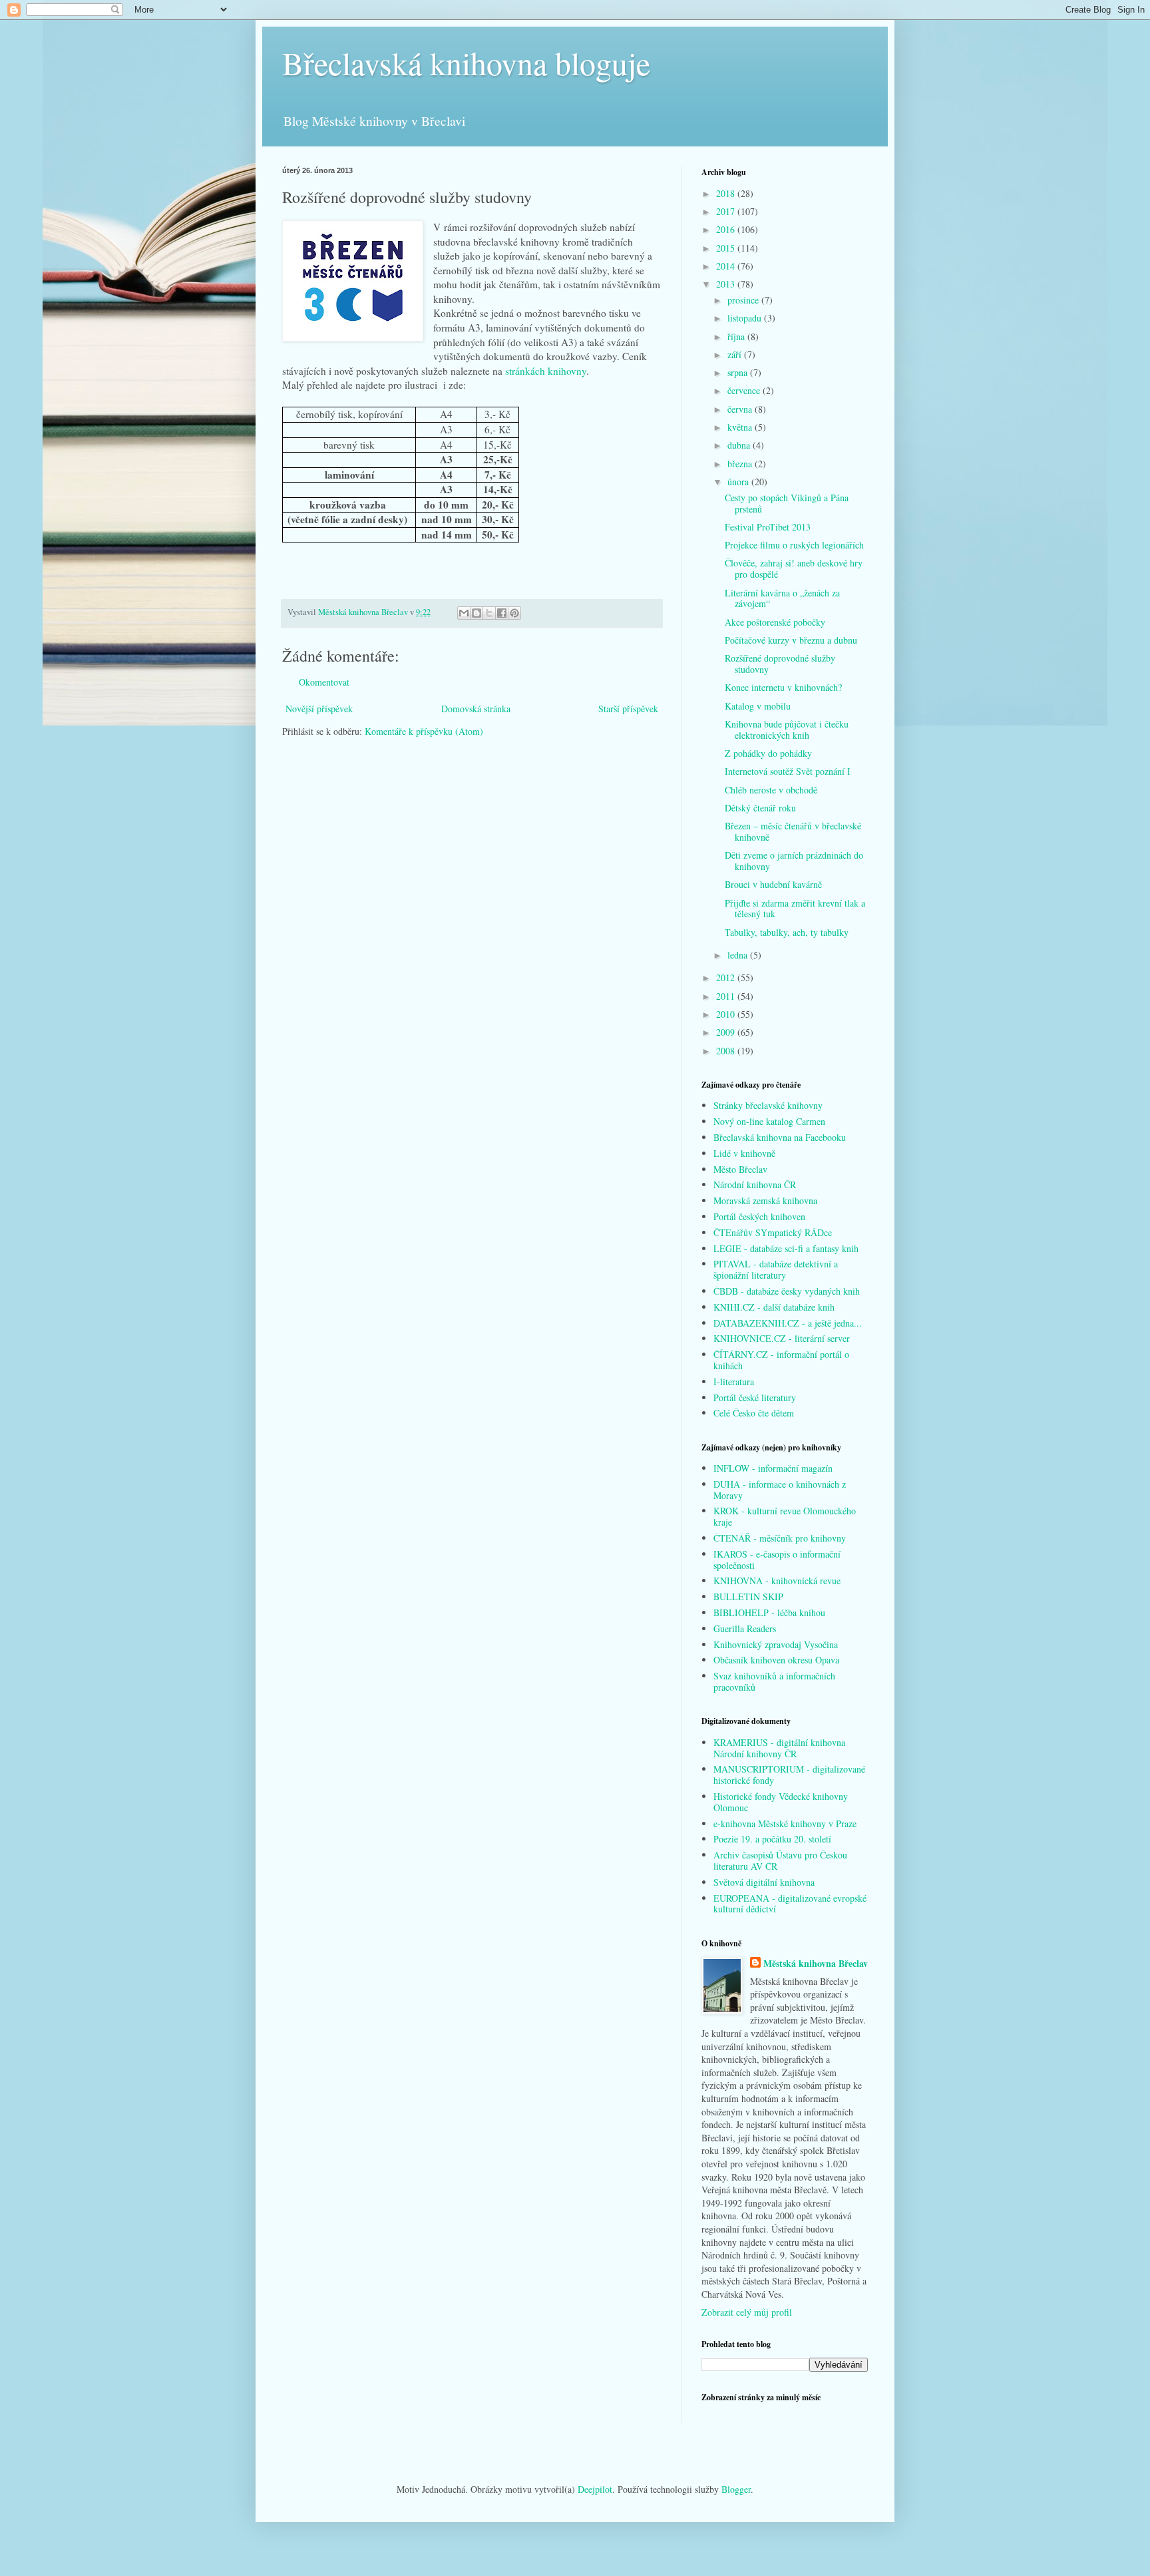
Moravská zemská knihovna (765, 1200)
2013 (727, 284)
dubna (740, 445)
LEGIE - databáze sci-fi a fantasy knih (786, 1248)
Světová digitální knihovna (764, 1882)
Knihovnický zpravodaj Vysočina (776, 1644)
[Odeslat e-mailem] (464, 613)
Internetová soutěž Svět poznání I (788, 771)
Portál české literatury (755, 1397)
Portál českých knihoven (759, 1216)
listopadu (746, 318)
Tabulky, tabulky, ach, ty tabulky (787, 932)
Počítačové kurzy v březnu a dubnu (791, 640)
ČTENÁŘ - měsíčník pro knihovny (780, 1538)
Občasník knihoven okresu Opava (776, 1660)
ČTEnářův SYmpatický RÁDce (773, 1232)
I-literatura (734, 1382)
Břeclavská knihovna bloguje (466, 63)
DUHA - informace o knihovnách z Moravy (780, 1490)
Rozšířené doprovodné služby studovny (780, 664)
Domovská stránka (476, 709)
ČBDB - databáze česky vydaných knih (787, 1291)
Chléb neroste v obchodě (771, 790)
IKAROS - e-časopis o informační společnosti (777, 1560)
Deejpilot (595, 2489)
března (741, 464)
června (741, 409)
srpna (739, 372)
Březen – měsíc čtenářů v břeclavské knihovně (793, 831)
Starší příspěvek (628, 709)
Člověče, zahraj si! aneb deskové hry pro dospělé (794, 568)
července (745, 390)
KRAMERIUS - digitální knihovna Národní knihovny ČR (779, 1748)
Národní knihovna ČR (755, 1184)
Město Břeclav (740, 1169)
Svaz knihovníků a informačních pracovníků (774, 1681)
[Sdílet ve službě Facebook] (502, 613)
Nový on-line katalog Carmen (769, 1121)
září (736, 354)
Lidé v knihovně (744, 1153)
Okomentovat (324, 682)
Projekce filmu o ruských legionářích (794, 545)
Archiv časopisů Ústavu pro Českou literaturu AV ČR (780, 1860)
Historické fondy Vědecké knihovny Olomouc (781, 1802)
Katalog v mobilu (758, 706)
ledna (739, 955)
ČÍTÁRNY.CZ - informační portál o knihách (781, 1360)
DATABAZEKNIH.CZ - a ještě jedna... (788, 1323)
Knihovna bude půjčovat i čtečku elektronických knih (787, 730)
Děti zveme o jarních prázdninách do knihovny (794, 861)
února (739, 482)
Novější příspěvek (319, 709)
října (737, 336)
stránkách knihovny (546, 371)
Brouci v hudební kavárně (773, 884)
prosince (744, 300)
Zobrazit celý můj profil (747, 2312)
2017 (727, 211)
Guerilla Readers (745, 1628)
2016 (727, 229)
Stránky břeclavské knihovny (768, 1105)
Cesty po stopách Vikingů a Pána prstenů (787, 503)
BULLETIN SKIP (748, 1597)
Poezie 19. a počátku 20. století (772, 1839)
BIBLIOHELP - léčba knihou (769, 1612)
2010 (727, 1014)
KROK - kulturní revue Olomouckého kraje (785, 1516)
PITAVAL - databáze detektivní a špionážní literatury (776, 1269)
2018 (727, 193)
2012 (727, 977)
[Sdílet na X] (489, 613)
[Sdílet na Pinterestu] (514, 613)
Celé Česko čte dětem (754, 1413)
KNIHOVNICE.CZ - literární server (782, 1338)
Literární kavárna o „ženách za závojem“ (782, 598)
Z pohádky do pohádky (768, 753)
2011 (727, 996)
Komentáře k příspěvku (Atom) (424, 731)
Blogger (736, 2489)
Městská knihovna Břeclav (816, 1964)
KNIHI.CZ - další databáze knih (774, 1307)
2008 (727, 1051)
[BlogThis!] (477, 613)
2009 (727, 1032)
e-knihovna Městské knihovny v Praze (785, 1824)
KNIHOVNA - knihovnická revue (777, 1581)
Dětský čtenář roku (760, 808)
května (741, 427)
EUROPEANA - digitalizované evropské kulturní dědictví (790, 1904)
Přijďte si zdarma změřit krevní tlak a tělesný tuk (795, 909)
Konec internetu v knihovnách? (783, 687)
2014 (727, 266)
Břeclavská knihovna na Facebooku (780, 1137)
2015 (727, 248)
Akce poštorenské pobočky (775, 622)
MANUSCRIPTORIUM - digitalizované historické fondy (789, 1775)
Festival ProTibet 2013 (768, 527)
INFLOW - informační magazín (773, 1468)
